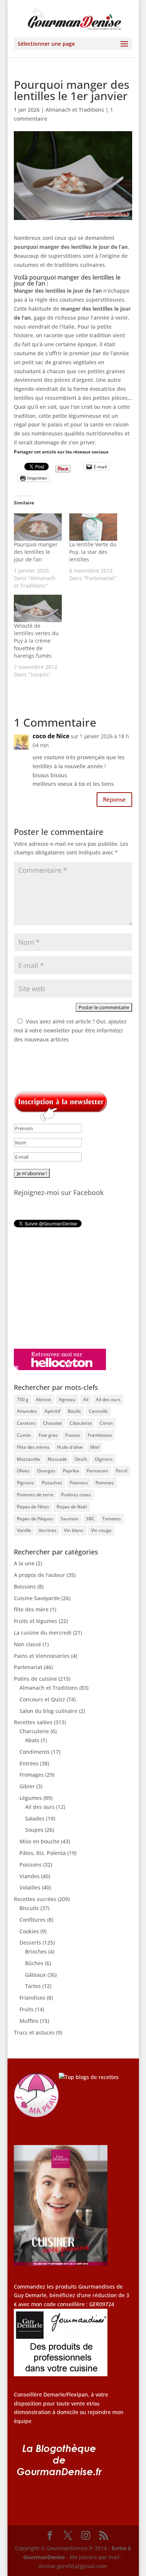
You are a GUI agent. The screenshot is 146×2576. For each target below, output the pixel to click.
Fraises (73, 1435)
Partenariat (28, 1667)
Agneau (67, 1399)
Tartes (33, 1986)
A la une (24, 1563)
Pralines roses (76, 1495)
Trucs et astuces (34, 2032)
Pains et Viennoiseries (42, 1656)
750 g (23, 1399)
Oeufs (81, 1459)
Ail (86, 1399)
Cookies (29, 1931)
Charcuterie (34, 1731)
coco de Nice (51, 736)
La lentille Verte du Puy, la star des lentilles (93, 552)
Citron (106, 1423)
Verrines (48, 1530)
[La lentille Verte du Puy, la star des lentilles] (93, 527)
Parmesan (97, 1471)
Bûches (34, 1963)
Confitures (33, 1920)
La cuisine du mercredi (43, 1633)
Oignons (104, 1459)
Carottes (26, 1423)
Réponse (114, 799)
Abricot (44, 1399)
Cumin (24, 1435)
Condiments (35, 1752)
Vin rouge (101, 1530)
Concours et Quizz (42, 1699)
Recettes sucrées (35, 1899)
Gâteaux (36, 1975)
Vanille (24, 1530)
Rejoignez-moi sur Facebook (59, 1192)
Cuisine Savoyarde (37, 1598)
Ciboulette (81, 1423)
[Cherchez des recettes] (89, 2077)
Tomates (112, 1519)
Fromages (32, 1775)
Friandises (32, 1998)
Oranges (46, 1471)
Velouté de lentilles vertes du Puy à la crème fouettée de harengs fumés (36, 641)
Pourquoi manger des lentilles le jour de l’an (36, 552)
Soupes (34, 1830)
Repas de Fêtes (33, 1507)
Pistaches (52, 1483)
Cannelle (98, 1411)
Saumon (70, 1519)
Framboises (100, 1435)
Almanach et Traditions (75, 110)
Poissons (31, 1865)
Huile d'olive (70, 1447)
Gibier (27, 1786)
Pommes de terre (35, 1495)
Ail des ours (108, 1399)
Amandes (27, 1411)
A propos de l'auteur (39, 1575)
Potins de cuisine (35, 1679)
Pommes (105, 1483)
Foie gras (48, 1435)
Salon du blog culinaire (48, 1711)
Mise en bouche (39, 1841)
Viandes (30, 1876)
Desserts (30, 1942)
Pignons (25, 1483)
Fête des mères (33, 1447)
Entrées (29, 1763)
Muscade (57, 1459)
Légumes (31, 1798)
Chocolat (53, 1423)
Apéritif (52, 1411)
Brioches (36, 1951)
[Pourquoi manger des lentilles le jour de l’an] (38, 527)
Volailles (30, 1887)
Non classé (28, 1644)
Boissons (25, 1586)
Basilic (74, 1411)
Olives (23, 1471)
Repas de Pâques (35, 1519)
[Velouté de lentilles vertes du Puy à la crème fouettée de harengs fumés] (38, 608)
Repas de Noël (72, 1507)
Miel (95, 1447)
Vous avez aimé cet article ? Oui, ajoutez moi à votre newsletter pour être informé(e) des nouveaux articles (70, 1030)
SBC (90, 1519)
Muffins (29, 2021)
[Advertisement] (61, 1288)
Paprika (71, 1471)
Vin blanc (74, 1530)
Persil (121, 1471)
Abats (32, 1740)
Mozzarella (28, 1459)
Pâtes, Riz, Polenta (43, 1853)
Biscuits (29, 1908)
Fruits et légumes (36, 1621)
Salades (35, 1818)
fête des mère (31, 1609)
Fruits (27, 2009)
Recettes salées (33, 1722)
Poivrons (79, 1483)
